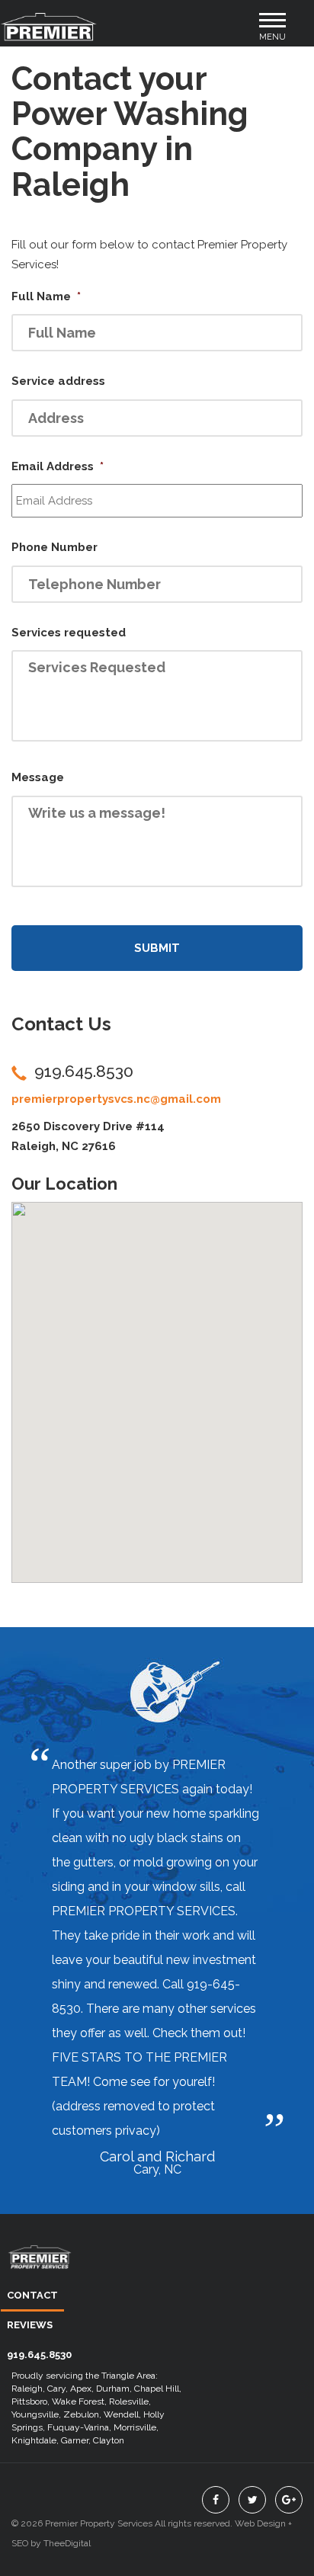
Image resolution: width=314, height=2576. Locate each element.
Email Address (58, 466)
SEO (20, 2543)
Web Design (260, 2523)
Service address (58, 381)
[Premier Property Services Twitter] (252, 2500)
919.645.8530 (84, 1071)
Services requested (69, 633)
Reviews (30, 2325)
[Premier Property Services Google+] (289, 2500)
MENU (273, 32)
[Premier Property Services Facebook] (216, 2500)
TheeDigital (67, 2543)
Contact (32, 2295)
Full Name (46, 296)
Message (38, 777)
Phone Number (54, 547)
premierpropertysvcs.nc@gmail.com (116, 1099)
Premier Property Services (40, 2267)
